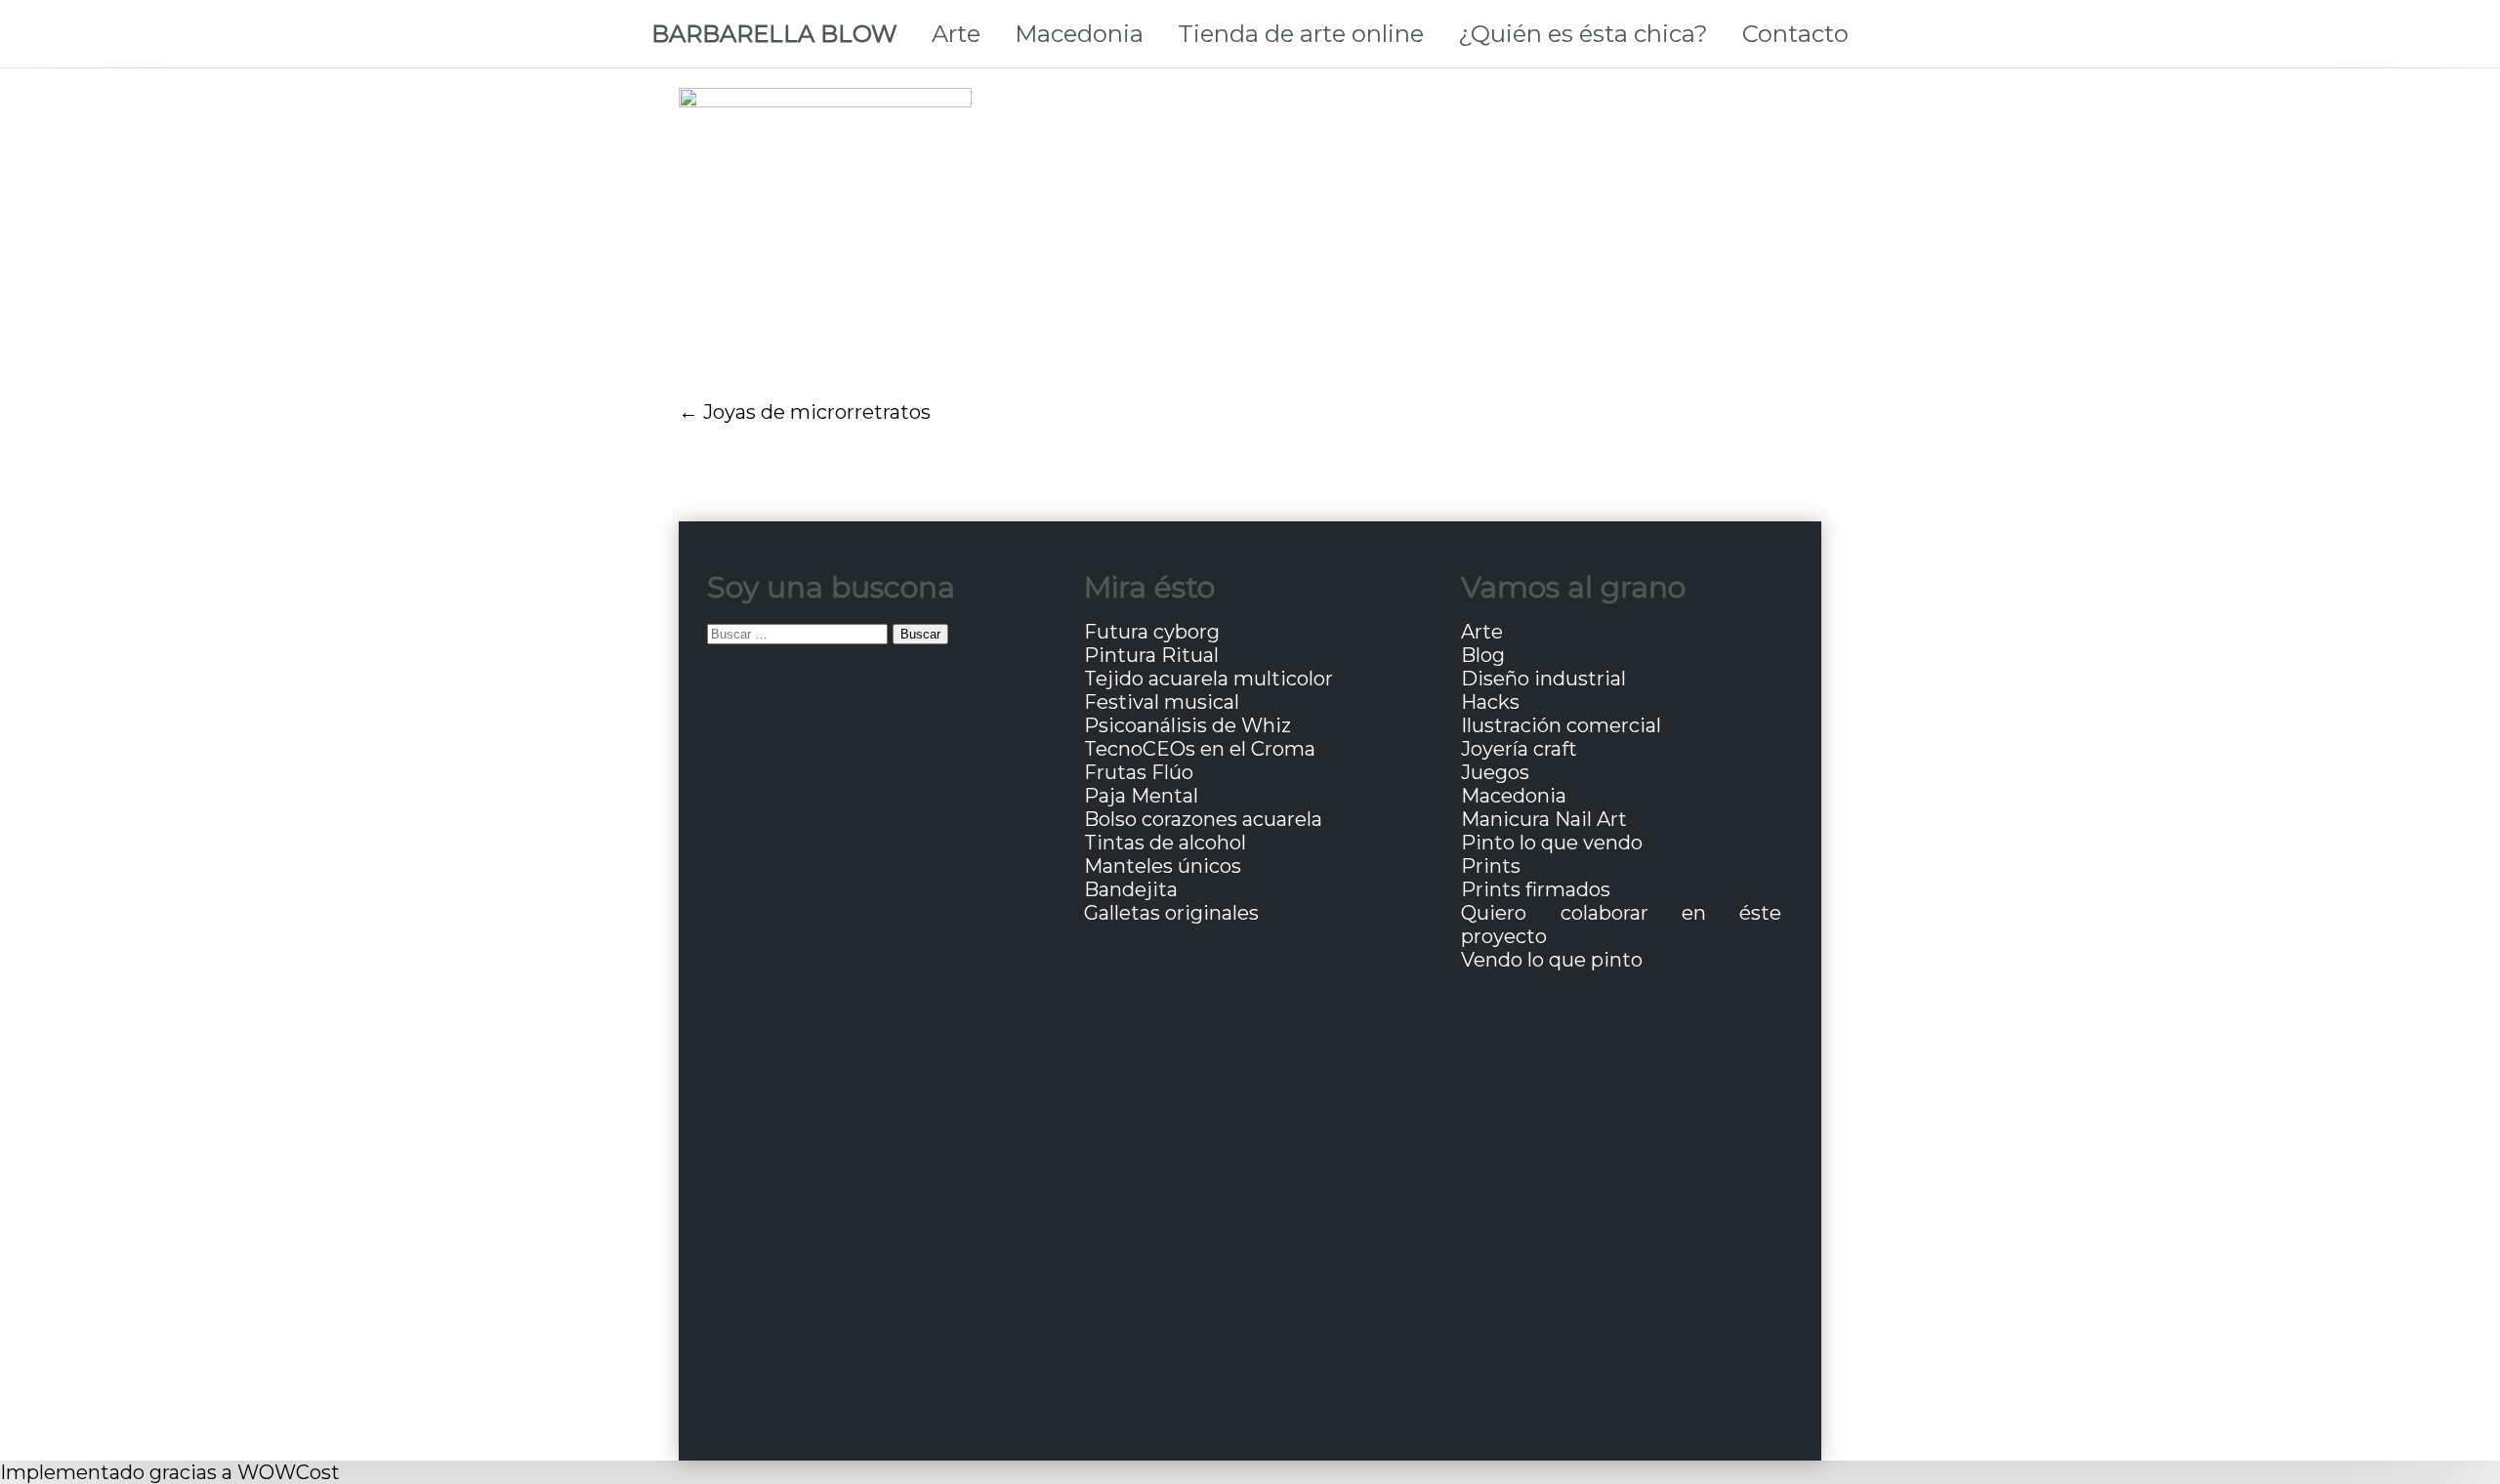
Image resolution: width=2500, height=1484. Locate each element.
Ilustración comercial (1561, 725)
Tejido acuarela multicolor (1208, 679)
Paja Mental (1141, 796)
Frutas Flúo (1139, 772)
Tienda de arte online (1301, 34)
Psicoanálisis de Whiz (1187, 725)
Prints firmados (1536, 889)
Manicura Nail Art (1544, 819)
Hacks (1490, 702)
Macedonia (1079, 34)
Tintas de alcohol (1165, 843)
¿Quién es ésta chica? (1583, 34)
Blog (1483, 655)
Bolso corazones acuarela (1203, 819)
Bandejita (1131, 889)
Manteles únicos (1163, 866)
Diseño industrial (1543, 679)
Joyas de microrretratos (817, 412)
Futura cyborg (1152, 632)
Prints (1491, 866)
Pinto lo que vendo (1552, 843)
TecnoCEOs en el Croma (1200, 749)
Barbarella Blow (774, 34)
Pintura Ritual (1151, 655)
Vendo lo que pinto (1552, 960)
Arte (956, 34)
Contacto (1795, 34)
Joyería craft (1519, 749)
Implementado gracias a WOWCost (170, 1472)
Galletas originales (1171, 913)
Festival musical (1162, 702)
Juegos (1495, 772)
